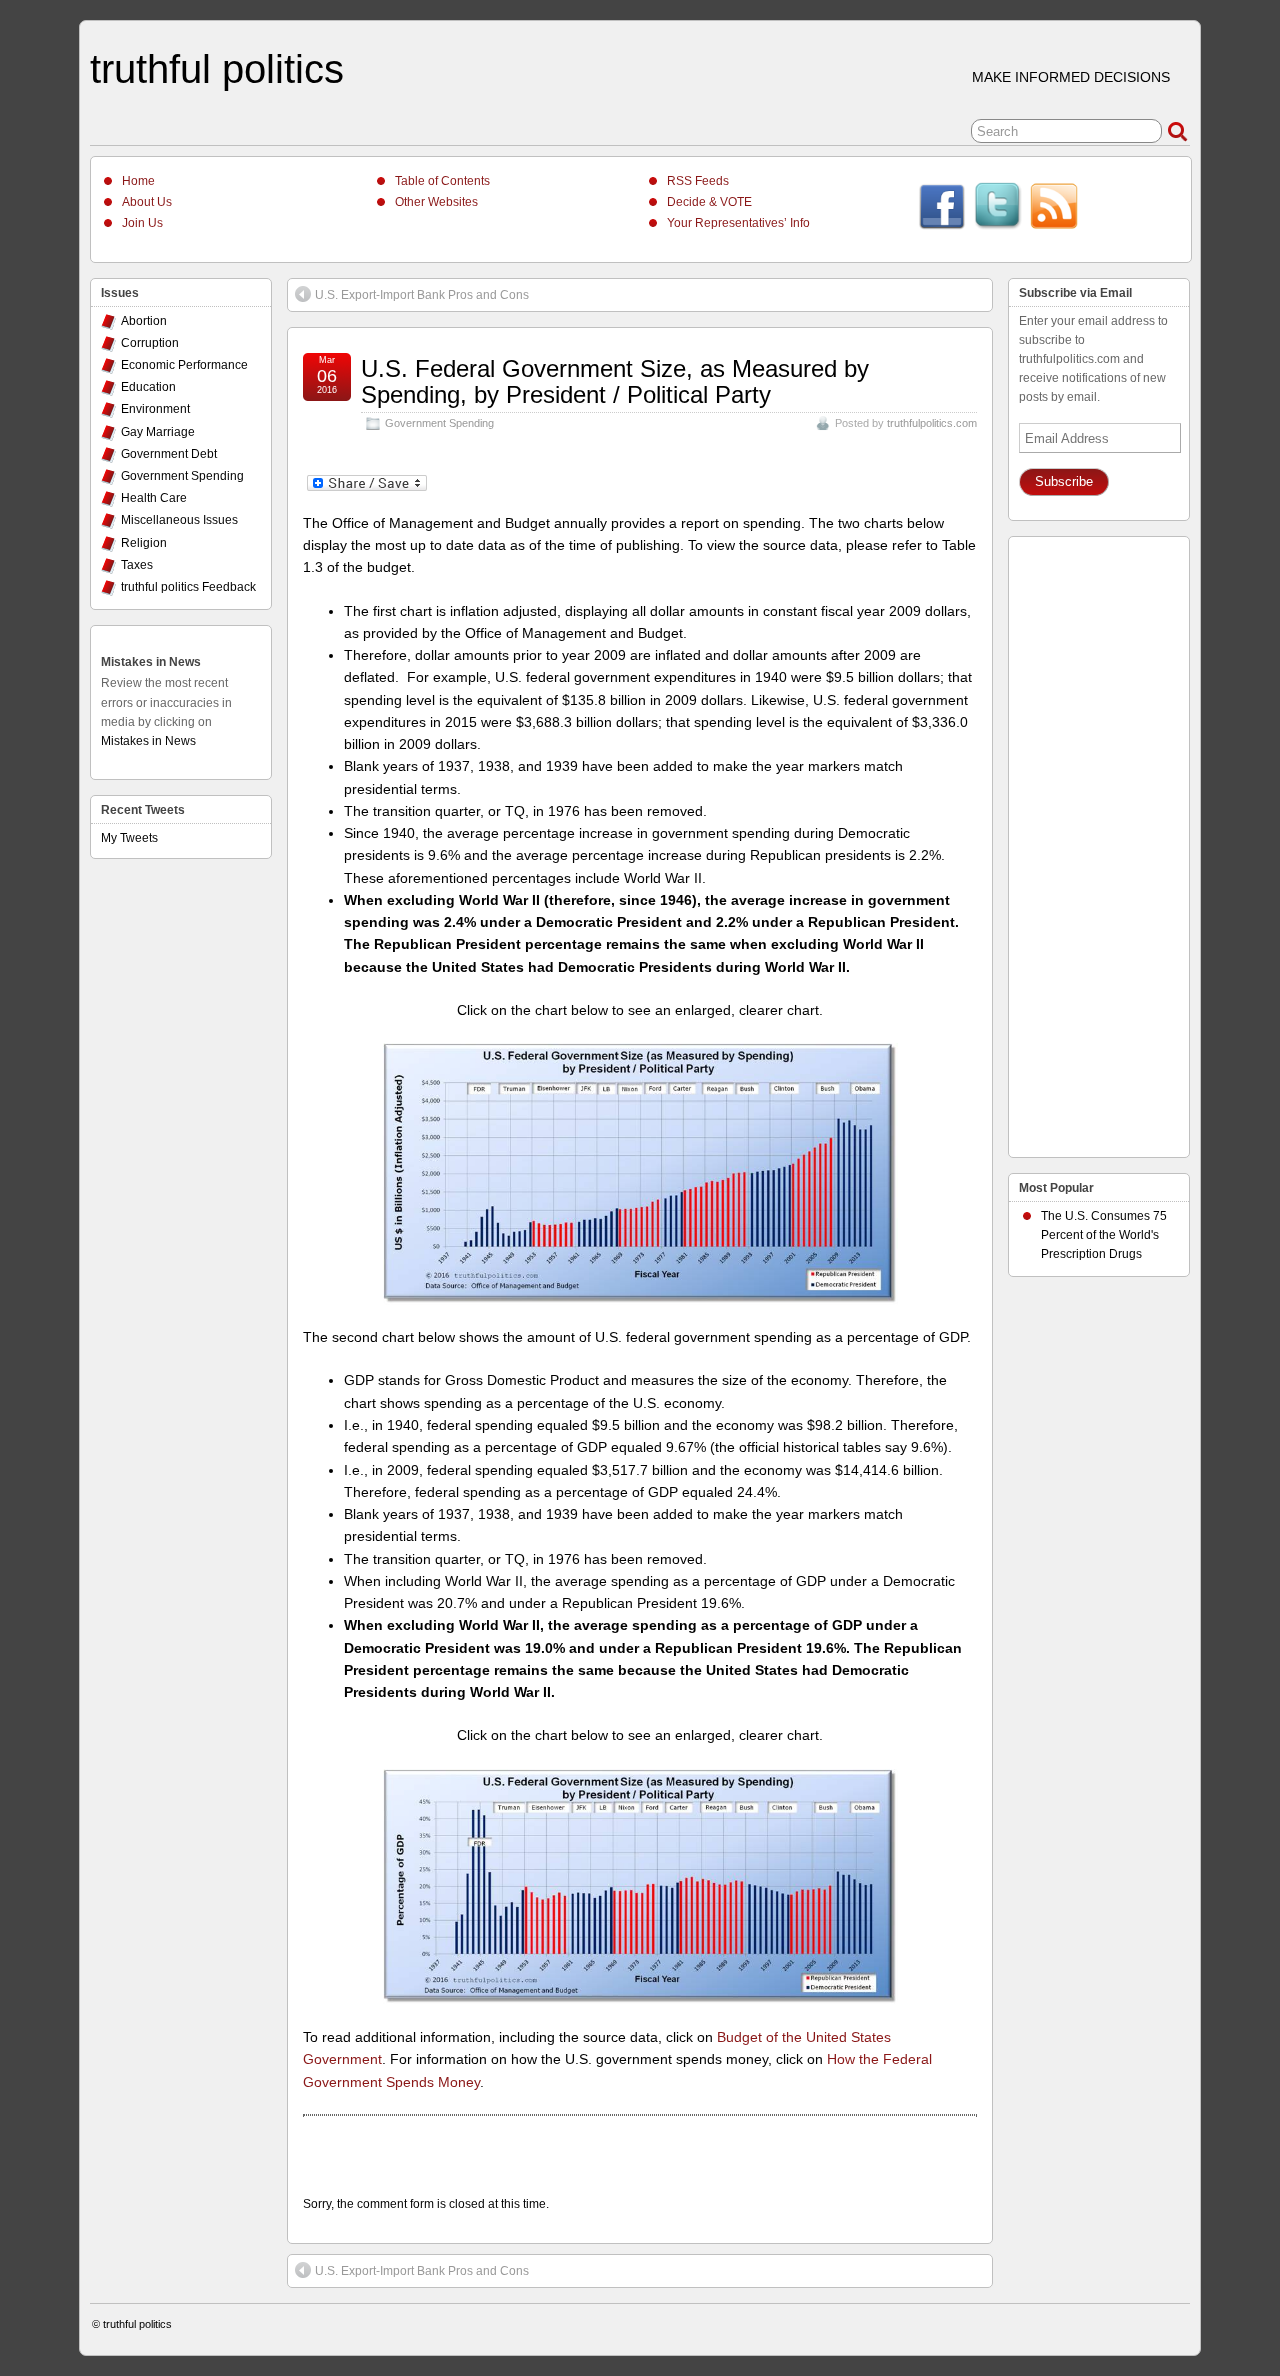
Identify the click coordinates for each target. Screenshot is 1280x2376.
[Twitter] (998, 209)
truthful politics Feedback (188, 587)
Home (138, 181)
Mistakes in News (151, 662)
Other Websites (436, 202)
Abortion (144, 321)
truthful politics (217, 69)
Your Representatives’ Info (738, 223)
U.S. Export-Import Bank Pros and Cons (422, 295)
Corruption (150, 343)
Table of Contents (442, 181)
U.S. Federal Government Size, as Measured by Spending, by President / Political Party (615, 381)
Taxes (137, 565)
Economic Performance (184, 365)
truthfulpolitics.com (932, 423)
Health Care (154, 498)
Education (148, 387)
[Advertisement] (1099, 842)
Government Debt (169, 454)
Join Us (142, 223)
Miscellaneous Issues (179, 520)
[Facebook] (942, 209)
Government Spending (439, 423)
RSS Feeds (698, 181)
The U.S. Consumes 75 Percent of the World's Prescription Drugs (1104, 1235)
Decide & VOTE (709, 202)
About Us (147, 202)
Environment (155, 409)
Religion (144, 543)
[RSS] (1054, 209)
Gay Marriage (158, 432)
